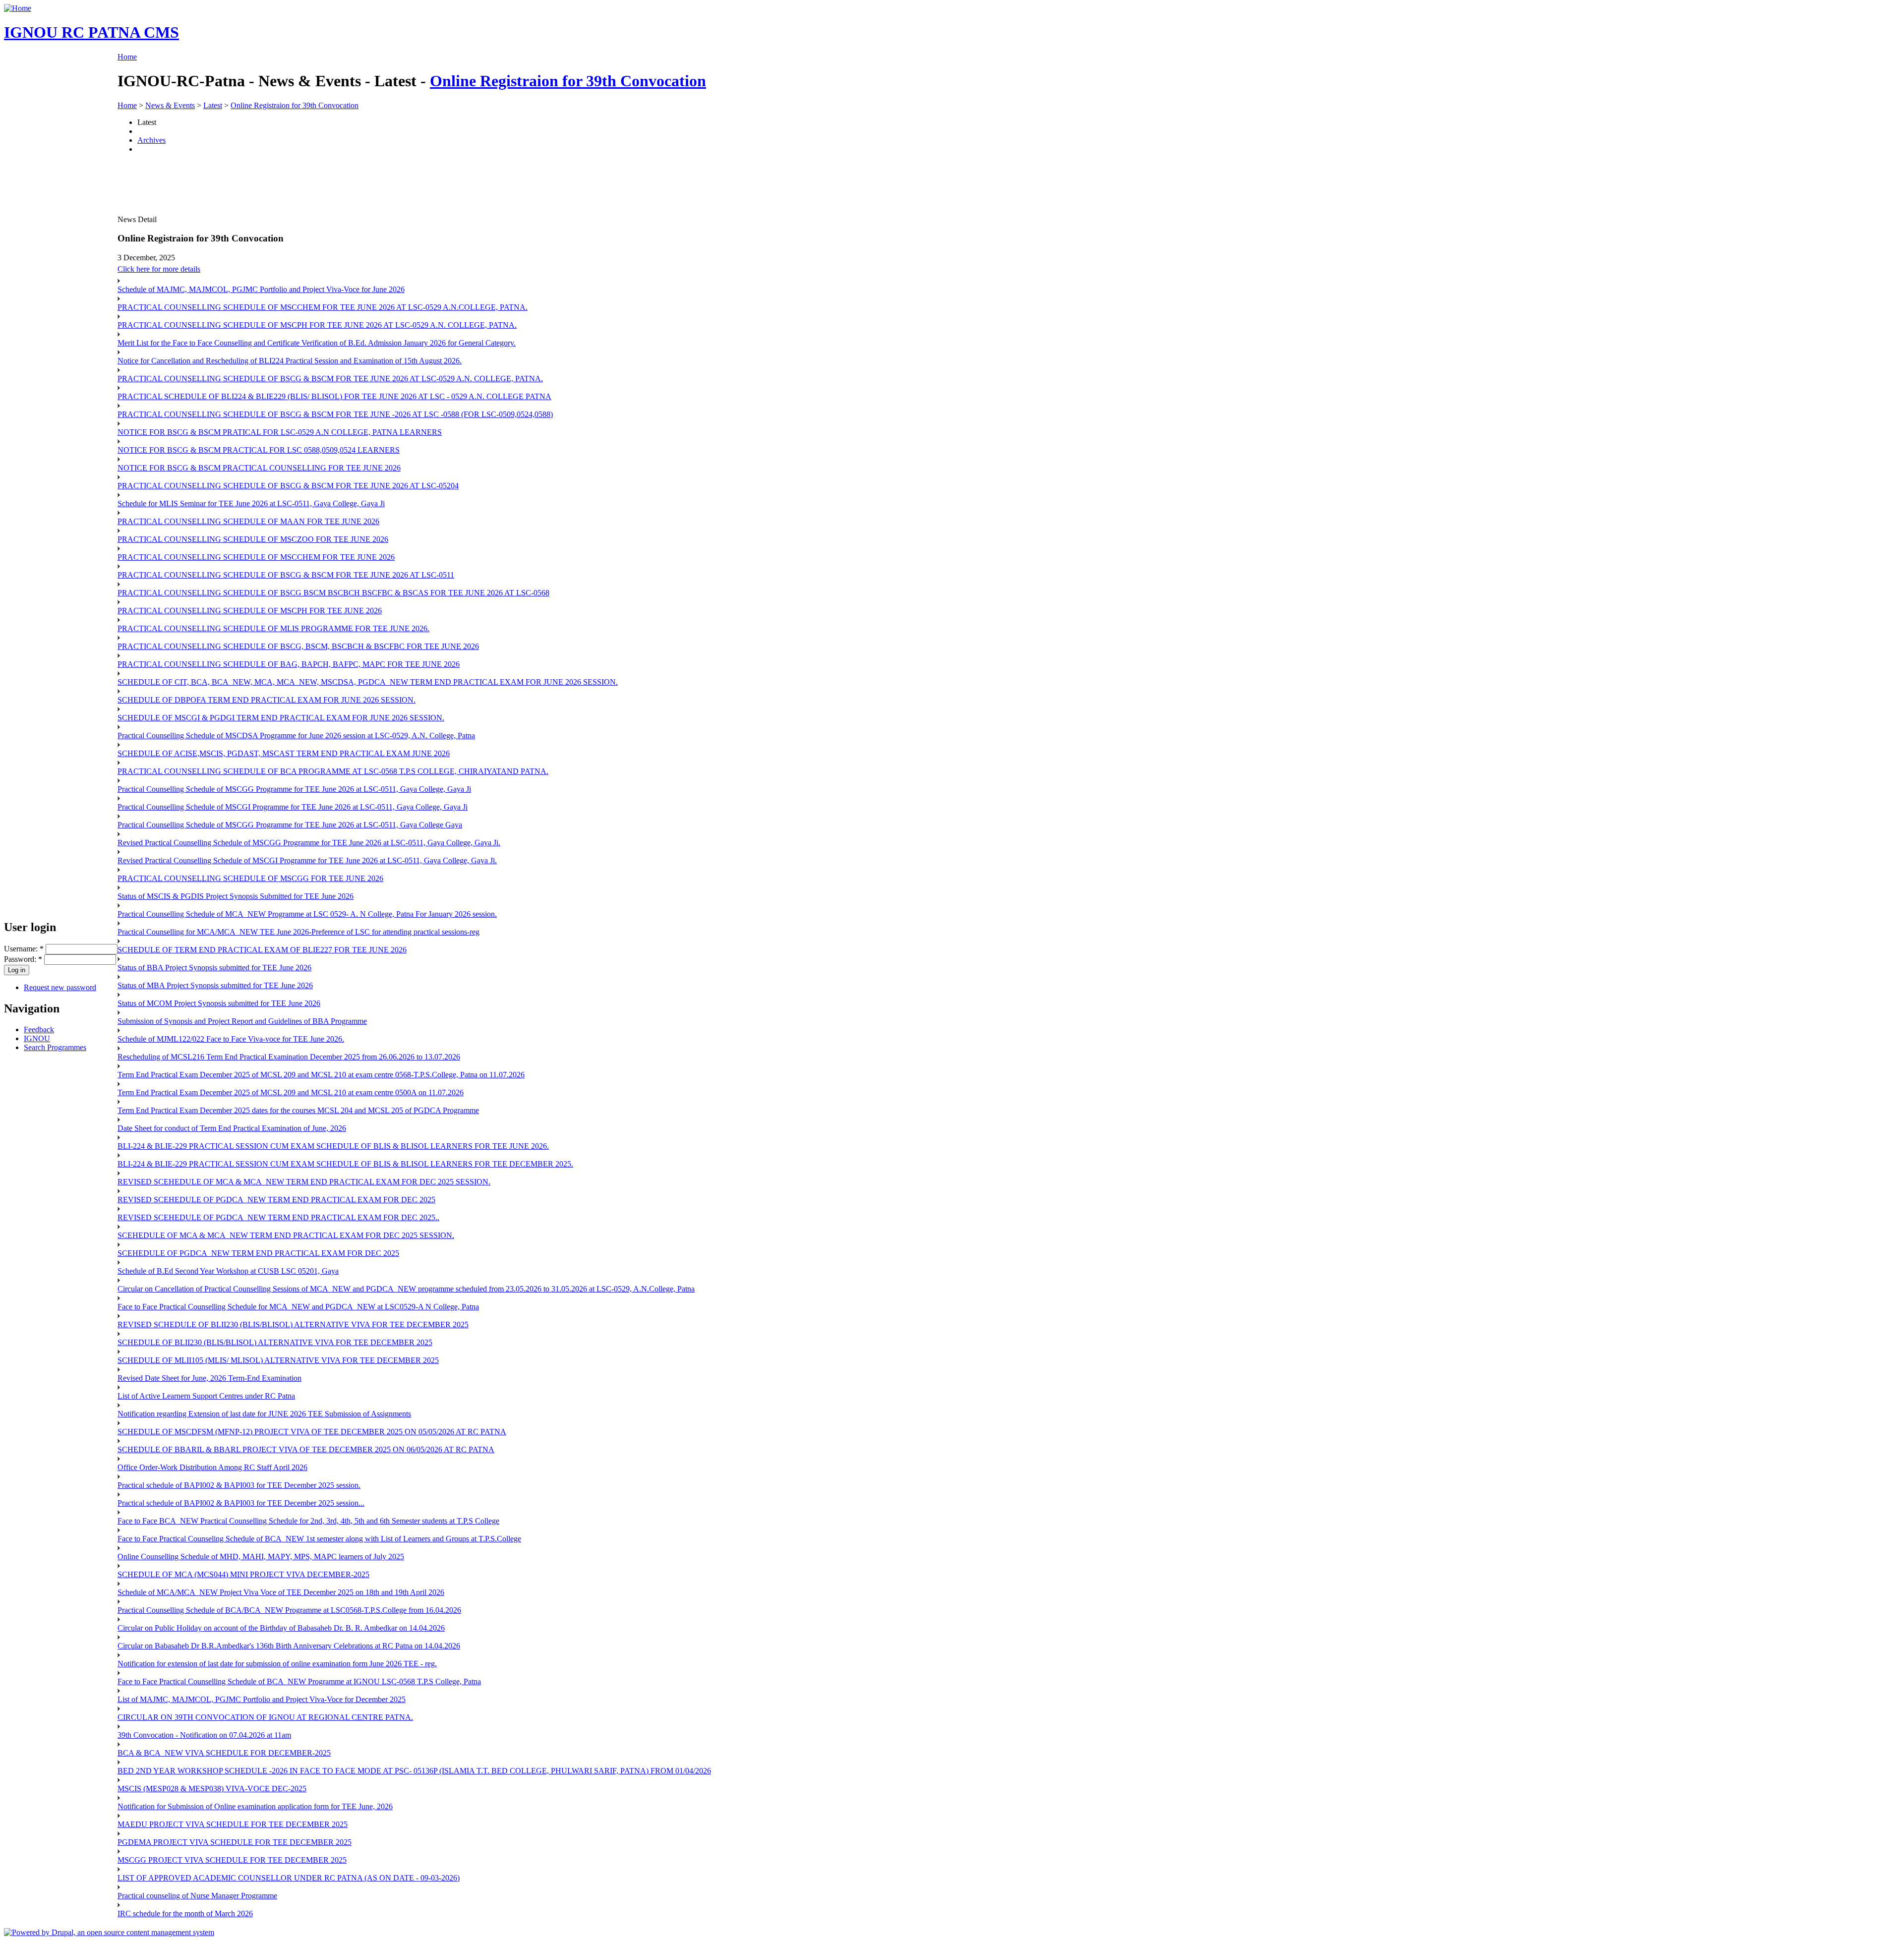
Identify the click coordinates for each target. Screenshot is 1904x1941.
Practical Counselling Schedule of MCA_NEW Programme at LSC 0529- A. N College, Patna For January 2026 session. (307, 914)
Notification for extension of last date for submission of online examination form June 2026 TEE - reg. (277, 1664)
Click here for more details (159, 269)
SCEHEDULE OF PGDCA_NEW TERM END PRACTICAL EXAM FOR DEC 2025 (258, 1253)
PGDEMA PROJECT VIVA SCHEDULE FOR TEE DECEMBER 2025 (235, 1842)
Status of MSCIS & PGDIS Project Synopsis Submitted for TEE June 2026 (236, 896)
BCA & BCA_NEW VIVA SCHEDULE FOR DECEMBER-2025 (224, 1753)
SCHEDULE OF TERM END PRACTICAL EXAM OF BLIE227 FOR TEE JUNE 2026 (262, 950)
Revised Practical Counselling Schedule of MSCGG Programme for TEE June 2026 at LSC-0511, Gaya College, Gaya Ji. (309, 843)
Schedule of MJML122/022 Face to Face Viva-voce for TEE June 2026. (231, 1039)
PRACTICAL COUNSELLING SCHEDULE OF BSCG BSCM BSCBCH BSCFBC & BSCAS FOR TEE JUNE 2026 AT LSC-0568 (333, 593)
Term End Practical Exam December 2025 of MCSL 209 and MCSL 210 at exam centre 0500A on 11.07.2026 (291, 1092)
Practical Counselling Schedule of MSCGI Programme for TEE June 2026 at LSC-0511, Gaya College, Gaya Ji (293, 807)
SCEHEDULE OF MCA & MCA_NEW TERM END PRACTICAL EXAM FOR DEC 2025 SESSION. (286, 1235)
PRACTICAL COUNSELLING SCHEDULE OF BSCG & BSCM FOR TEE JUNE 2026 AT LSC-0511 (286, 575)
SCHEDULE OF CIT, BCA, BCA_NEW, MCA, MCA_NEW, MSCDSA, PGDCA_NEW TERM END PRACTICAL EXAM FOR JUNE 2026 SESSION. (368, 682)
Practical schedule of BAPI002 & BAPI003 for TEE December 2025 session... (241, 1503)
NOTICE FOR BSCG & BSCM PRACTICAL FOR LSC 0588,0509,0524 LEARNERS (259, 450)
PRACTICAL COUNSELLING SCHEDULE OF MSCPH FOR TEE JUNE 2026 (250, 611)
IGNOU (37, 1038)
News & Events (170, 105)
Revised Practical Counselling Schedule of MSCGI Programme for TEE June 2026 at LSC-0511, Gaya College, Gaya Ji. (307, 860)
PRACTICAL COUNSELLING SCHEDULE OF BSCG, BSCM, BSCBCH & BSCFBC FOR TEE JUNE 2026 (298, 646)
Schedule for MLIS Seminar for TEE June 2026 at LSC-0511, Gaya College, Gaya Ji (251, 503)
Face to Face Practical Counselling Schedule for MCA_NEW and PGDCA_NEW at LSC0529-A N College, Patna (298, 1307)
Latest (213, 105)
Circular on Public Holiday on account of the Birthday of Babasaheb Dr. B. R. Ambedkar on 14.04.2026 (281, 1628)
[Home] (18, 8)
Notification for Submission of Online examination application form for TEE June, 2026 (255, 1806)
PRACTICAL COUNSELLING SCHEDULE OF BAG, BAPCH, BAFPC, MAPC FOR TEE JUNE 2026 (289, 664)
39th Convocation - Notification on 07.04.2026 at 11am (204, 1735)
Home (127, 57)
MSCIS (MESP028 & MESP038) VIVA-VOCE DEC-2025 (212, 1789)
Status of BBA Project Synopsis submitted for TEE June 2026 (214, 968)
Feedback (39, 1029)
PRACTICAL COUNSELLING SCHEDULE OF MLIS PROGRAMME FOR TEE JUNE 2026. (273, 628)
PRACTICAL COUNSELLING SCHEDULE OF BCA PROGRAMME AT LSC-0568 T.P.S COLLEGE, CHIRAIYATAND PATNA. (333, 771)
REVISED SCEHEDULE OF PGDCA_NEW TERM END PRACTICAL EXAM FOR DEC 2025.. (278, 1217)
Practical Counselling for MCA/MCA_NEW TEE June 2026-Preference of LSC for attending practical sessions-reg (298, 932)
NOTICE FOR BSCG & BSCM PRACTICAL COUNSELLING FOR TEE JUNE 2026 (259, 468)
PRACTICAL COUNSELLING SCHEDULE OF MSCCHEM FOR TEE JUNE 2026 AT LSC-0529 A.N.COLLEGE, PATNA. (323, 307)
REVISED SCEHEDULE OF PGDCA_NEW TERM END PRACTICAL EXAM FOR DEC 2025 (276, 1200)
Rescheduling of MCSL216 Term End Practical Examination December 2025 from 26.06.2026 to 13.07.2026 (289, 1057)
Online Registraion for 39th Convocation (568, 81)
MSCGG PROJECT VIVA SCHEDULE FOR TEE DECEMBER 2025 (232, 1860)
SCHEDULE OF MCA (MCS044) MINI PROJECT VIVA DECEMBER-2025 (243, 1574)
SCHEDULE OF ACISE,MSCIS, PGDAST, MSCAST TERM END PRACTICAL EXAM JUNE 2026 (284, 753)
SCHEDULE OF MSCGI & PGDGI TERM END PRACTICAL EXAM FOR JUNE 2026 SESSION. (281, 718)
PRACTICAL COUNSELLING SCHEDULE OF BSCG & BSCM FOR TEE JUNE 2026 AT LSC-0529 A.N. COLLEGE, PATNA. (330, 379)
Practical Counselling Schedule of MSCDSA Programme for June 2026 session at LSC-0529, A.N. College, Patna (296, 735)
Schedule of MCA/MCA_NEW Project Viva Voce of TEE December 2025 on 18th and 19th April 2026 (281, 1592)
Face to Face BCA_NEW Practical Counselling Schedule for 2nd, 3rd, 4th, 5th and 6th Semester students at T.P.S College (308, 1521)
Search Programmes (55, 1047)
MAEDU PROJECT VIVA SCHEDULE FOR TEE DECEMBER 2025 (233, 1824)
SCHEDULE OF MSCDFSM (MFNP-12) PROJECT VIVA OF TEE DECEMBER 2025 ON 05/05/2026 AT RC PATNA (312, 1432)
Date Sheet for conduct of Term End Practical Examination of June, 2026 (232, 1128)
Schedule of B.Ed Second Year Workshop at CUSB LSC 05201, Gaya (228, 1271)
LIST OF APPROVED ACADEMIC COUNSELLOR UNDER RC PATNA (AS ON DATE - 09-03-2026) (289, 1878)
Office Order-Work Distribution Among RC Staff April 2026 (212, 1467)
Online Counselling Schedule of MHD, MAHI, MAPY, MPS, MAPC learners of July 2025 (261, 1557)
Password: (23, 959)
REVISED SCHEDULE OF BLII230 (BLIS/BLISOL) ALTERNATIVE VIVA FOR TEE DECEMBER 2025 (293, 1324)
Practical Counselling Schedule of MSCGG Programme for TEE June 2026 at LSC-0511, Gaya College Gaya (290, 825)
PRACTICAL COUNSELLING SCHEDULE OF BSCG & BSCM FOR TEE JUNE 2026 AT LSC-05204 (288, 486)
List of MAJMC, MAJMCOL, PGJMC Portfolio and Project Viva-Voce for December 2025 (262, 1699)
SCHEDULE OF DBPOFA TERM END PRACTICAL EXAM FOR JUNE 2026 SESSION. (267, 700)
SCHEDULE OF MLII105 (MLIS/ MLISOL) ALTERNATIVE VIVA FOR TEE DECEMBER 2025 (278, 1360)
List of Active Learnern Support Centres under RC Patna (206, 1396)
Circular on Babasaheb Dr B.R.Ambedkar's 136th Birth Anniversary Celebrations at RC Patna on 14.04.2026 (289, 1646)
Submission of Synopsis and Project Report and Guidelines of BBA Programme (242, 1021)
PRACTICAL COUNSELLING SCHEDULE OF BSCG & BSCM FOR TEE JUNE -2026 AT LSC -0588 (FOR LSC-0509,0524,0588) (335, 414)
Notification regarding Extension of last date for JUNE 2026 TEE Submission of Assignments (264, 1414)
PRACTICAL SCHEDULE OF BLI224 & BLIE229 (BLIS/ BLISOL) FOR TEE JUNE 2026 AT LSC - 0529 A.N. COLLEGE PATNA (334, 396)
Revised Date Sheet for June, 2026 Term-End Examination (209, 1378)
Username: (24, 949)
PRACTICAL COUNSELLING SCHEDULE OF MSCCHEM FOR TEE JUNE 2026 (256, 557)
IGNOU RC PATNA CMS (91, 32)
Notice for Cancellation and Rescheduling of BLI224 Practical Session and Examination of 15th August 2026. (290, 361)
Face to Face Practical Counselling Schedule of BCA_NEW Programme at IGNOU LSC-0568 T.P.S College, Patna (299, 1681)
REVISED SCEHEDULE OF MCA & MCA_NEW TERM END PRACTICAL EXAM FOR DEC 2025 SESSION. (304, 1182)
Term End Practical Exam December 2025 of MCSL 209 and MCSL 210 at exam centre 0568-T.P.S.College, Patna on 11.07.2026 (321, 1075)
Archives (151, 140)
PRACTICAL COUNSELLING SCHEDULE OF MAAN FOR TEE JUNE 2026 (248, 521)
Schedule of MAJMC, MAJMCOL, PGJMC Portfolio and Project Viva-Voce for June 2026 (261, 289)
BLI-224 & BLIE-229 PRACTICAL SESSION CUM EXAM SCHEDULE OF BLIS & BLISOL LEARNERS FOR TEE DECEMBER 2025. (345, 1164)
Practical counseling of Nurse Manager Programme (197, 1896)
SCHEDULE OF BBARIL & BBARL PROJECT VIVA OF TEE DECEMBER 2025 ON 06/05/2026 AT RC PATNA (306, 1449)
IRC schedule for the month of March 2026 (185, 1913)
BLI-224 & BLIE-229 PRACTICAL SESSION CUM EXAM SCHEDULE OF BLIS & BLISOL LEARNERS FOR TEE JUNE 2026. (333, 1146)
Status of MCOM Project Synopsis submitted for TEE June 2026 (219, 1003)
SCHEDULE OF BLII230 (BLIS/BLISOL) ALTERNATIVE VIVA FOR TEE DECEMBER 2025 (275, 1342)
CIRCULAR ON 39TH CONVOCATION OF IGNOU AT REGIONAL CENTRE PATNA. (265, 1717)
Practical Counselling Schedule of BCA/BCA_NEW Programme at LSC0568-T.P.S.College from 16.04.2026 (289, 1610)
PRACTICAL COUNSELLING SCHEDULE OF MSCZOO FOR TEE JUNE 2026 (253, 539)
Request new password (60, 987)
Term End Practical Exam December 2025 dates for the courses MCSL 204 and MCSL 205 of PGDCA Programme (298, 1110)
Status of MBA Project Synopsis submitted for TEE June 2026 (215, 985)
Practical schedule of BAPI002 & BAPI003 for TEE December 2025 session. (239, 1485)
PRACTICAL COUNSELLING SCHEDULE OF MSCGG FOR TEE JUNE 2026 (250, 878)
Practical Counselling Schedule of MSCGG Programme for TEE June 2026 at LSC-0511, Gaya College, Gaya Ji (294, 789)
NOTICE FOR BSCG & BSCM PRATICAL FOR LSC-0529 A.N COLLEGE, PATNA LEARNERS (280, 432)
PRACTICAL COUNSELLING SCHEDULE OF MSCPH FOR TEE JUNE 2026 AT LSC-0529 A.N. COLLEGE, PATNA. (317, 325)
